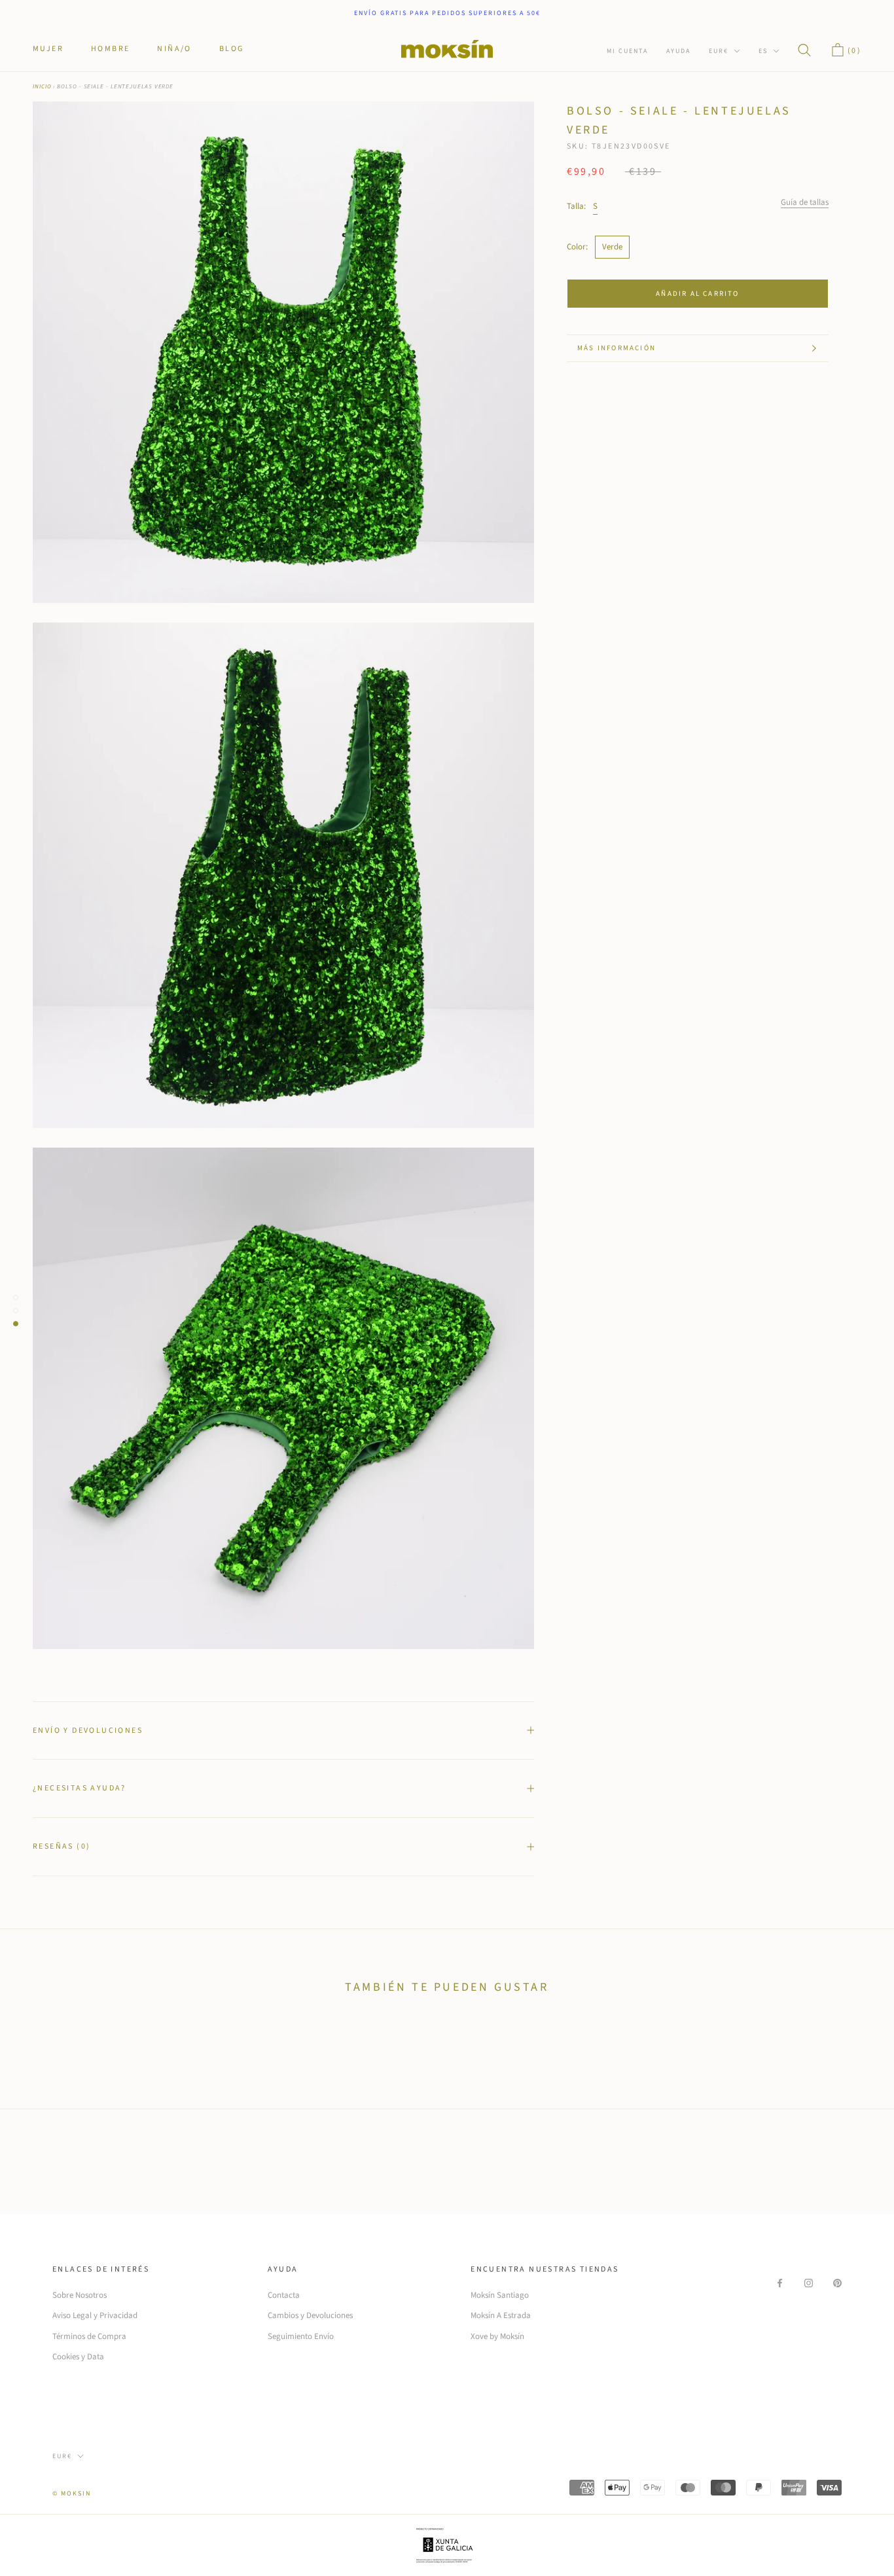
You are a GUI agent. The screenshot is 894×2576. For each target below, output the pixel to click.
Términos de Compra (89, 2336)
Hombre (110, 49)
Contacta (284, 2295)
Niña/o (174, 49)
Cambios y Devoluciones (310, 2315)
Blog (232, 49)
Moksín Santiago (500, 2295)
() (853, 51)
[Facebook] (780, 2283)
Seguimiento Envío (301, 2336)
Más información (617, 348)
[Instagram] (809, 2283)
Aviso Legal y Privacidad (95, 2315)
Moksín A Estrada (501, 2315)
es (763, 51)
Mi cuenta (627, 51)
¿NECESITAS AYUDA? (80, 1788)
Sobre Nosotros (80, 2295)
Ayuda (678, 51)
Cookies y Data (78, 2357)
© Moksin (72, 2494)
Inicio (42, 87)
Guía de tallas (805, 202)
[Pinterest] (837, 2283)
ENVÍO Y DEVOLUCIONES (88, 1731)
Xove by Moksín (497, 2336)
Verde (612, 247)
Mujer (48, 49)
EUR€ (719, 51)
